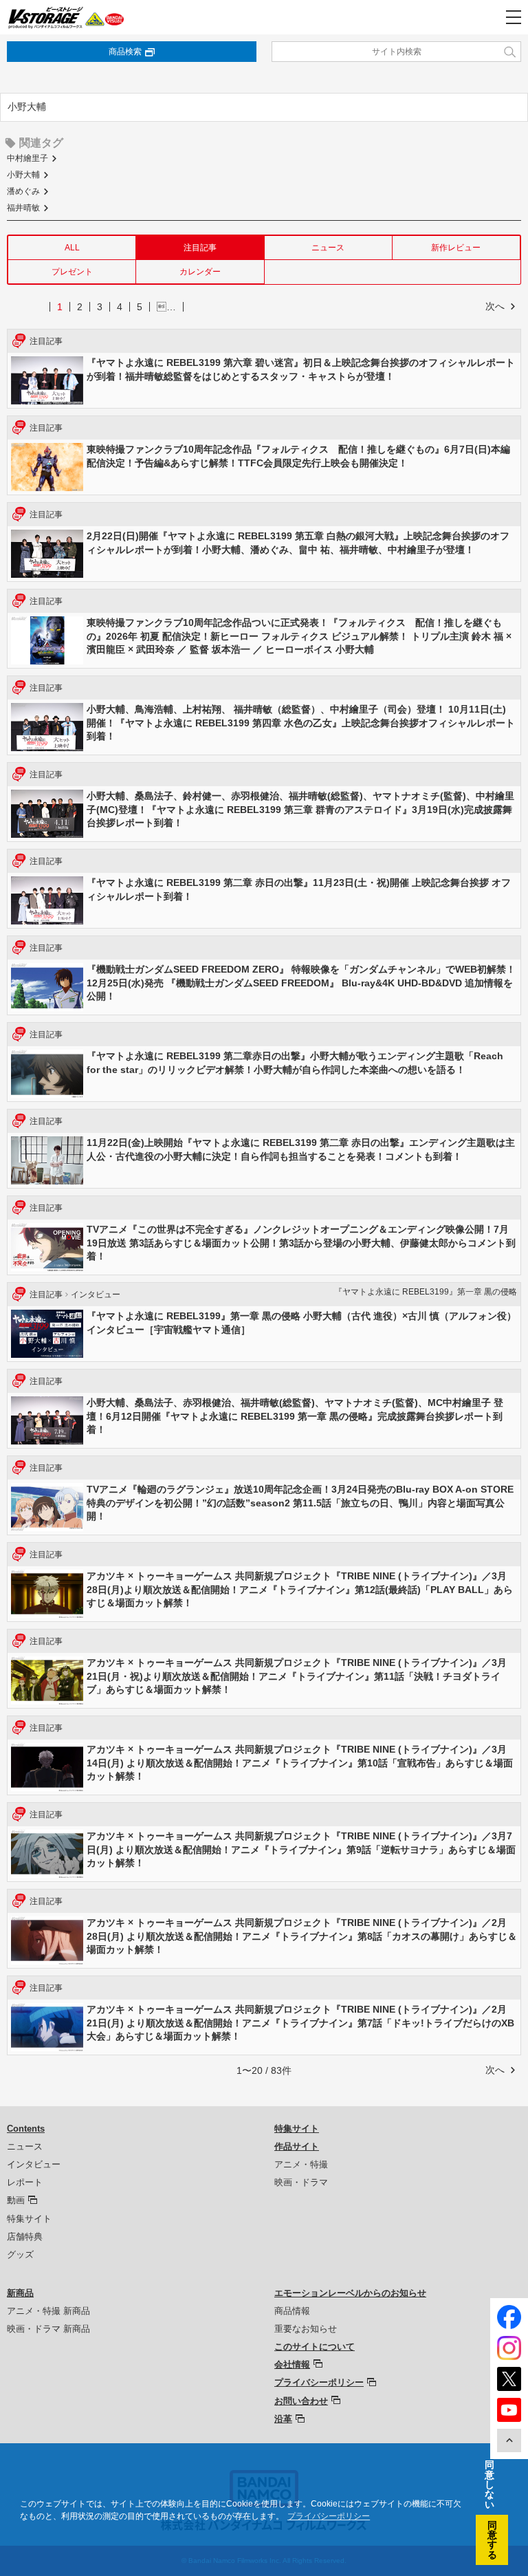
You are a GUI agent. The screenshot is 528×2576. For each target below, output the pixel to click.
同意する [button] (492, 2540)
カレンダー (200, 272)
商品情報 (292, 2311)
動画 (16, 2200)
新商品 (20, 2293)
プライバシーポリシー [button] (329, 2516)
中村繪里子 (27, 158)
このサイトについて (315, 2347)
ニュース (328, 248)
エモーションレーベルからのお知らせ (350, 2293)
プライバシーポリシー (319, 2382)
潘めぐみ (23, 191)
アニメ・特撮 (301, 2164)
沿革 (283, 2419)
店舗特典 (25, 2237)
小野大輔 (23, 175)
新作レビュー (456, 248)
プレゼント (72, 272)
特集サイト (29, 2219)
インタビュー (34, 2164)
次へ (495, 306)
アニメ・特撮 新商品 (48, 2311)
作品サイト (297, 2146)
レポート (25, 2182)
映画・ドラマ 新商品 (48, 2329)
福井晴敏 (23, 208)
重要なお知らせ (306, 2329)
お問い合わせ (301, 2401)
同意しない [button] (489, 2485)
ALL (72, 248)
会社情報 (292, 2364)
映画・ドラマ (301, 2182)
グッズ (20, 2254)
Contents (26, 2129)
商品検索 (125, 52)
